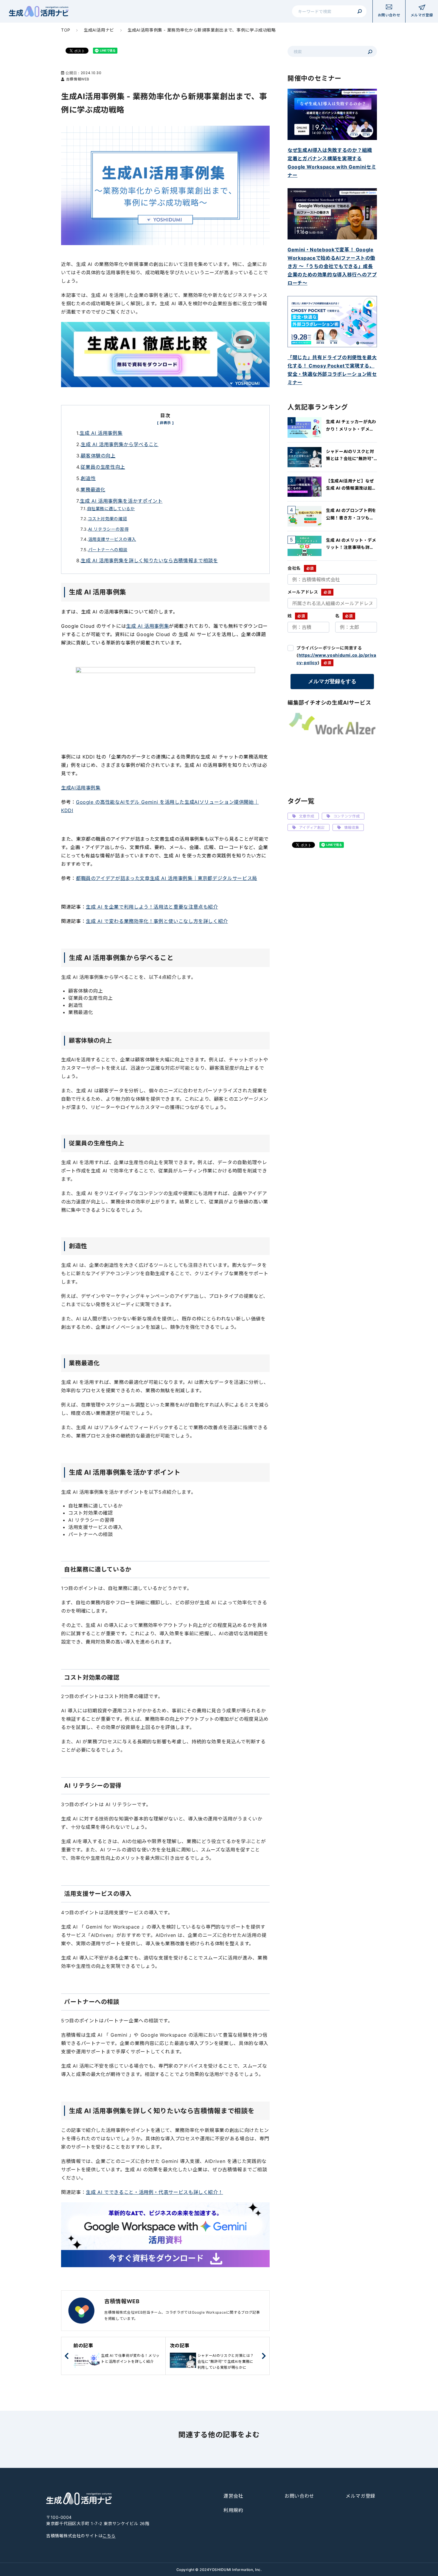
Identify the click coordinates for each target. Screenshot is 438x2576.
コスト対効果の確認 (108, 519)
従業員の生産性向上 (103, 467)
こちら (109, 2536)
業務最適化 (93, 490)
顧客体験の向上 (98, 456)
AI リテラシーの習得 (108, 529)
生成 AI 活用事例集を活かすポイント (121, 501)
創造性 (88, 478)
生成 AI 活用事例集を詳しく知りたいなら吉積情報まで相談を (149, 560)
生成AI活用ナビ (99, 30)
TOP (66, 30)
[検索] (360, 11)
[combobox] (329, 11)
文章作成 (307, 816)
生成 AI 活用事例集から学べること (120, 444)
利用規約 (233, 2510)
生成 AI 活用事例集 (101, 433)
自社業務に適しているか (111, 508)
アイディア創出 (312, 827)
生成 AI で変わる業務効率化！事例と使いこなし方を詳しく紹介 (157, 921)
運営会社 (233, 2496)
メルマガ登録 (361, 2496)
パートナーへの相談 (108, 550)
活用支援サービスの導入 (112, 539)
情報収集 (352, 827)
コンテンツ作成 (347, 816)
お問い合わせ (299, 2496)
